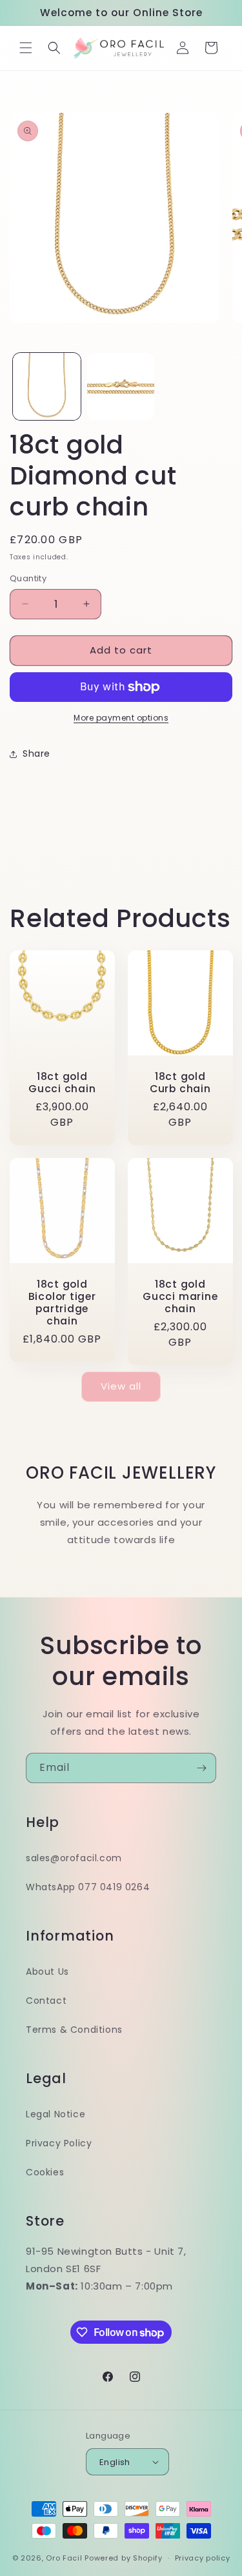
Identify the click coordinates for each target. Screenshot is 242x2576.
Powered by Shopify (124, 2558)
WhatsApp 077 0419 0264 (88, 1887)
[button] (26, 48)
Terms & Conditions (74, 2030)
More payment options (121, 718)
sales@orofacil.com (74, 1858)
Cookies (45, 2172)
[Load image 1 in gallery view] (47, 387)
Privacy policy (203, 2558)
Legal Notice (55, 2114)
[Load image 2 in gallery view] (121, 387)
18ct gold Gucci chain (62, 1082)
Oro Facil (64, 2558)
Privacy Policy (59, 2143)
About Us (47, 1972)
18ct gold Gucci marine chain (180, 1296)
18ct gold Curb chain (180, 1082)
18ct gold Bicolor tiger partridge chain (62, 1302)
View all (121, 1386)
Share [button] (36, 754)
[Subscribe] (201, 1768)
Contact (46, 2001)
